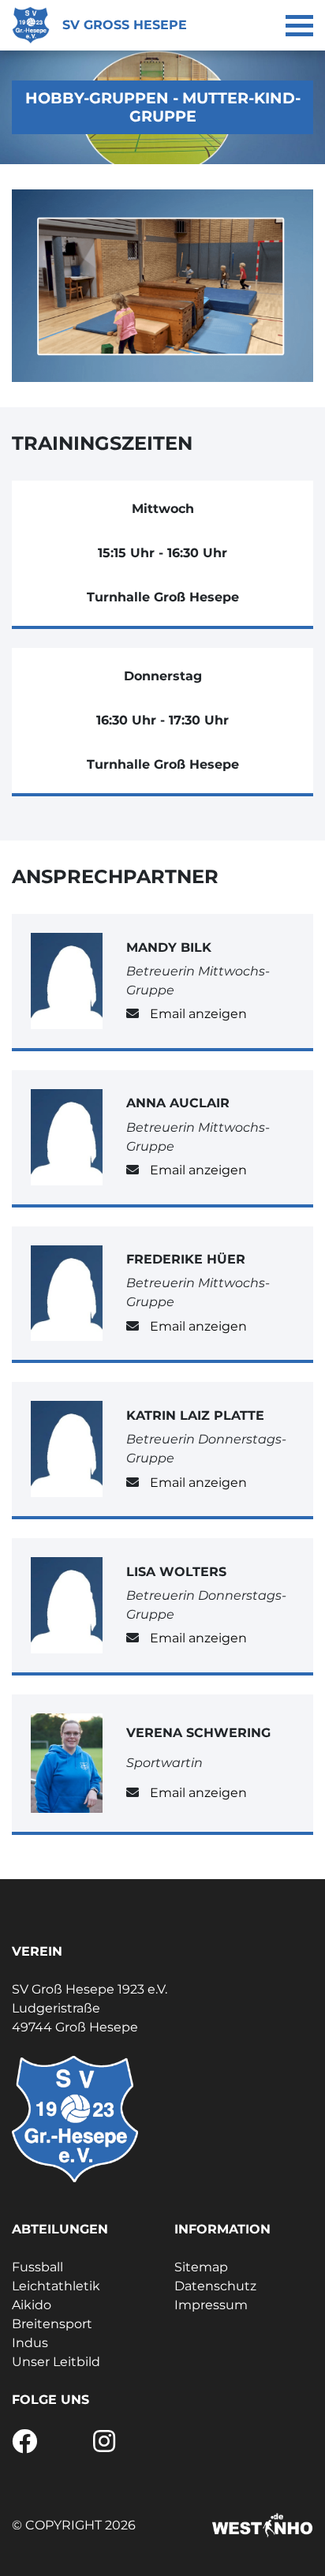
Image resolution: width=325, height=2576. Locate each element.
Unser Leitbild (56, 2362)
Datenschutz (215, 2286)
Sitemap (201, 2267)
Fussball (37, 2267)
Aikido (32, 2305)
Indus (30, 2343)
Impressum (211, 2305)
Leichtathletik (56, 2286)
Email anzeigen (198, 1014)
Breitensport (52, 2324)
